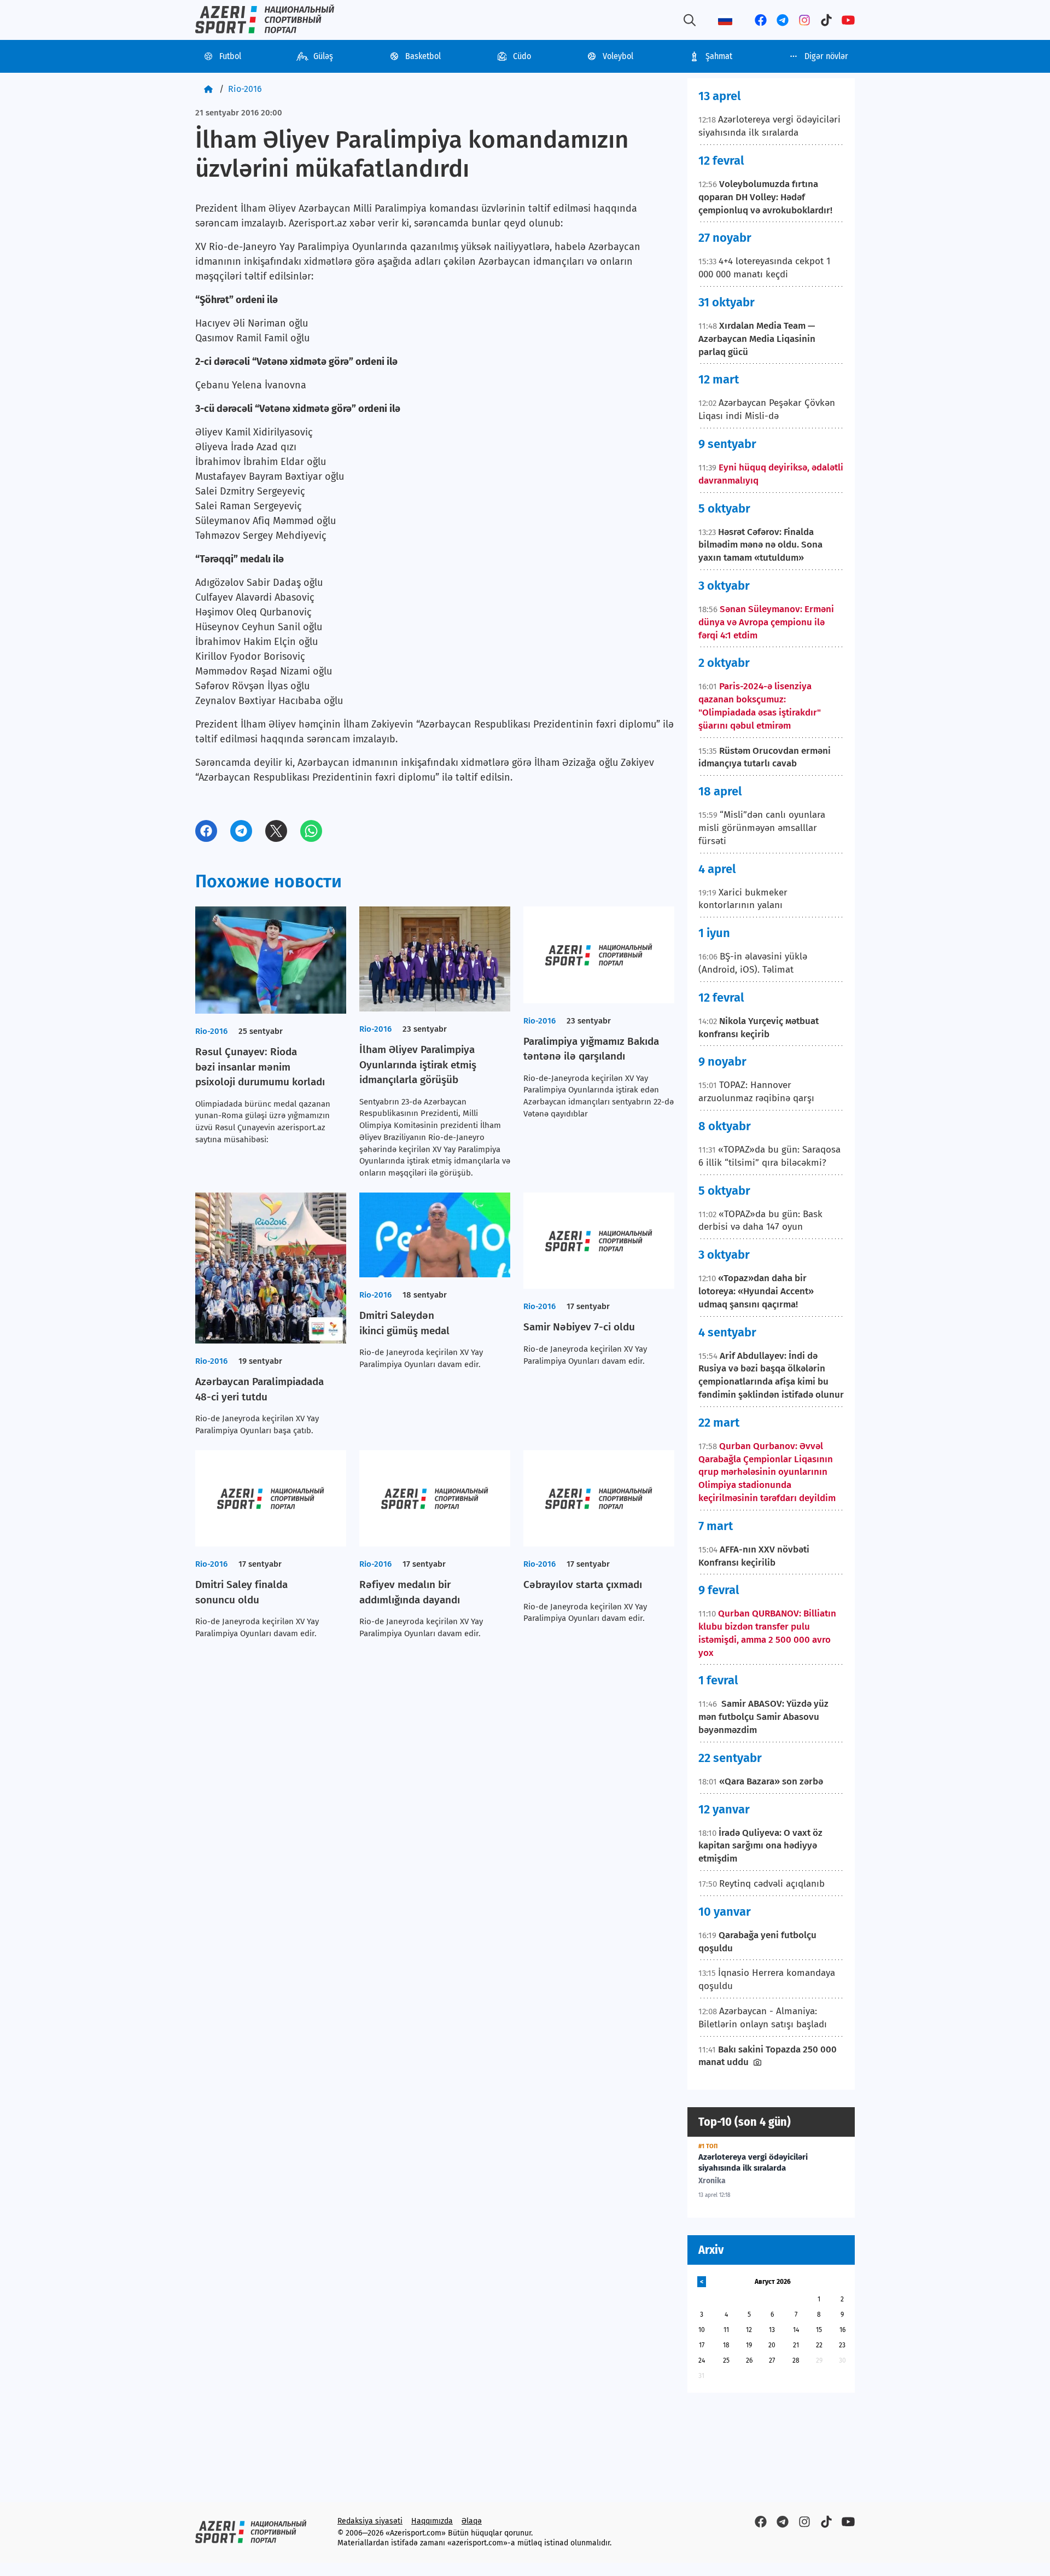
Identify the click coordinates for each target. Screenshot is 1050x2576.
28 (796, 2360)
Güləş (323, 56)
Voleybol (618, 56)
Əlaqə (472, 2521)
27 (772, 2360)
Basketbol (423, 56)
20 (772, 2345)
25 (726, 2360)
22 (819, 2345)
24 (702, 2360)
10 (702, 2330)
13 (772, 2330)
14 (796, 2330)
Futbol (230, 56)
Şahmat (719, 56)
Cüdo (522, 56)
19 (749, 2345)
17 (702, 2345)
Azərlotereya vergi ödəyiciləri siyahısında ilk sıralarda (753, 2162)
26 (749, 2360)
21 (796, 2345)
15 (819, 2330)
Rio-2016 (245, 89)
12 (749, 2330)
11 (726, 2330)
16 (842, 2330)
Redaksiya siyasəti (370, 2521)
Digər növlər (826, 56)
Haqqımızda (432, 2521)
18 (726, 2345)
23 (842, 2345)
